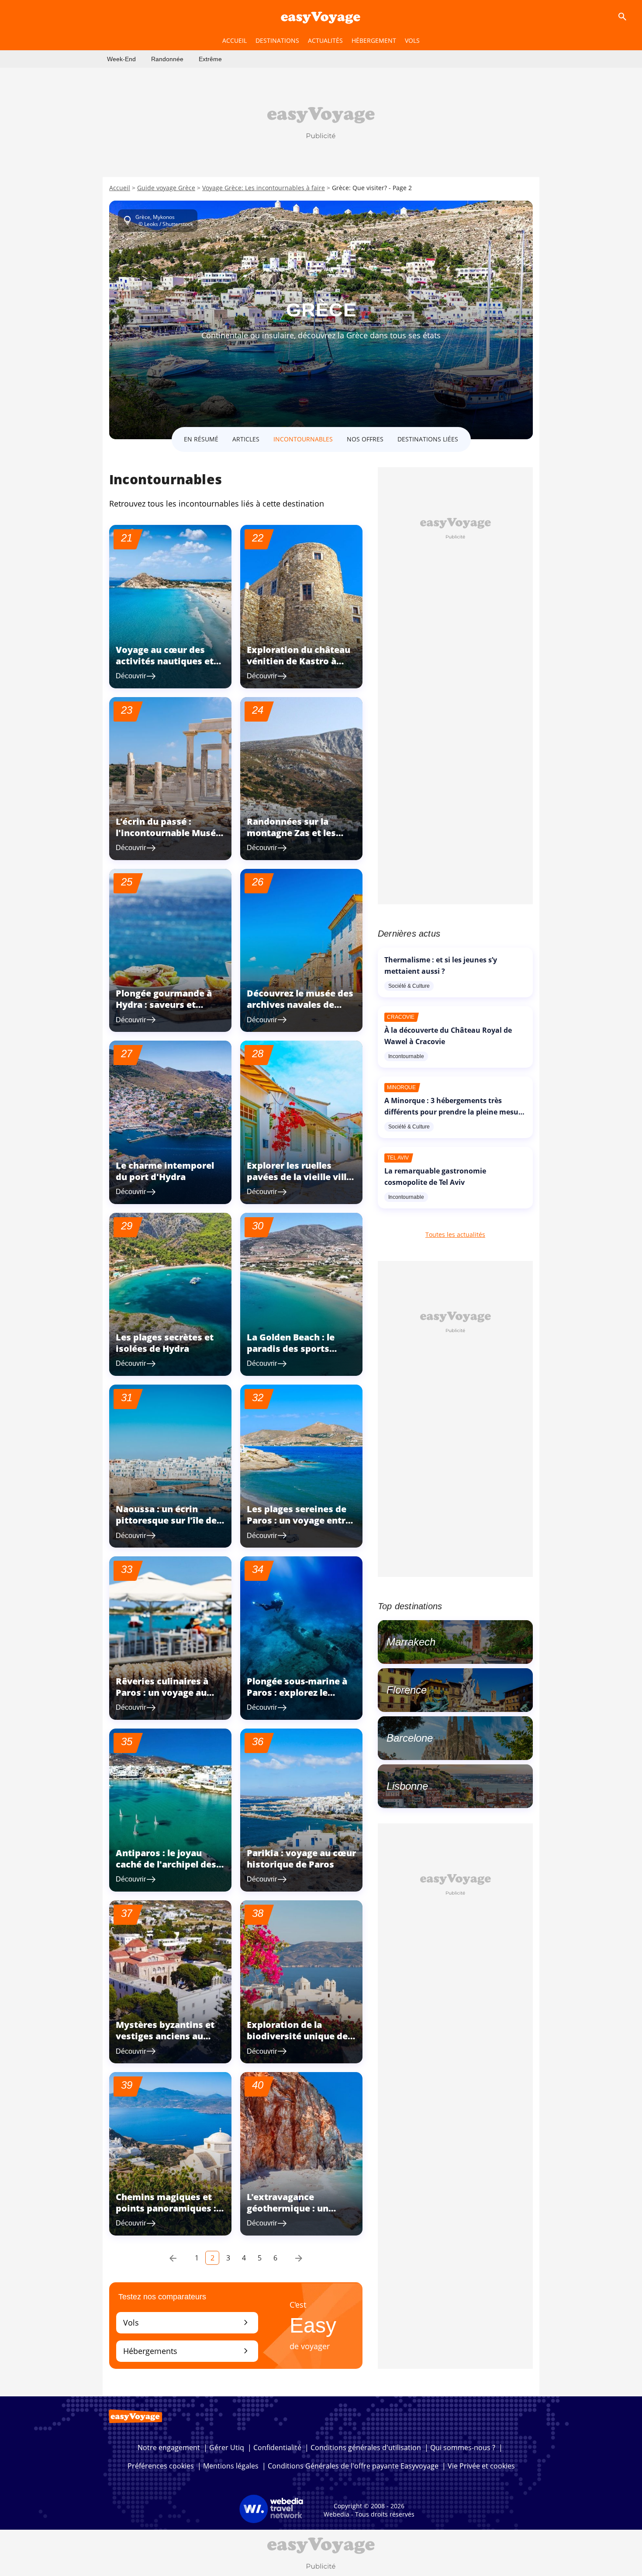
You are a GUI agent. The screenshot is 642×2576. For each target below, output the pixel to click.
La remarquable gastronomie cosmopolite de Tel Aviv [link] (435, 1177)
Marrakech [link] (411, 1642)
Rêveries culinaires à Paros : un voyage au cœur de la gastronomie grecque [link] (169, 1698)
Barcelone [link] (410, 1738)
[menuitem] (121, 59)
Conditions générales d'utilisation (366, 2448)
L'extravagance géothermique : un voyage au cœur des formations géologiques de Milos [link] (300, 2220)
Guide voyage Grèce (166, 188)
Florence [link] (407, 1690)
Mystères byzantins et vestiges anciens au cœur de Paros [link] (165, 2036)
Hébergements (187, 2351)
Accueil (120, 188)
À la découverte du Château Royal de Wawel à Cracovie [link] (448, 1036)
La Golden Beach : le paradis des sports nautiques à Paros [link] (291, 1349)
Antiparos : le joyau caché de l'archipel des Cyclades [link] (166, 1864)
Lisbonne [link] (407, 1786)
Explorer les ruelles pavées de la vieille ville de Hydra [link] (299, 1177)
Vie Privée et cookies (481, 2466)
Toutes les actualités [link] (455, 1234)
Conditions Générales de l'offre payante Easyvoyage (353, 2466)
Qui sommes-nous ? (463, 2448)
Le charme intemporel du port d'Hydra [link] (165, 1171)
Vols (187, 2322)
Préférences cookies (161, 2466)
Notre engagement (169, 2448)
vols (412, 40)
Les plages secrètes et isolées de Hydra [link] (165, 1343)
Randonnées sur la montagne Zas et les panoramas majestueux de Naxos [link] (299, 838)
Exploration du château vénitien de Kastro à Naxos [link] (299, 661)
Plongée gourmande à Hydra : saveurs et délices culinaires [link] (164, 1005)
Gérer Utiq (227, 2448)
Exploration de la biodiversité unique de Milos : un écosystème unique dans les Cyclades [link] (297, 2047)
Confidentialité (277, 2448)
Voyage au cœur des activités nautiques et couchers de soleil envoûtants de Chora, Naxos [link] (165, 672)
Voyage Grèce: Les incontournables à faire (264, 188)
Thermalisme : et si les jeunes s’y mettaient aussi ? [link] (441, 965)
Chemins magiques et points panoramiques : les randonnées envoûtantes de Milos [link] (166, 2214)
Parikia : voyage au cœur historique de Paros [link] (301, 1859)
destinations (277, 40)
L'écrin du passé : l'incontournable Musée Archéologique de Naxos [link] (170, 833)
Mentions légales (231, 2466)
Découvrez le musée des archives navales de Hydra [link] (300, 1005)
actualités (325, 40)
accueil (235, 40)
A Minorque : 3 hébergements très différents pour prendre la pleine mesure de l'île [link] (455, 1112)
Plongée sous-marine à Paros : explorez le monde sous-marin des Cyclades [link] (297, 1698)
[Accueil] (321, 17)
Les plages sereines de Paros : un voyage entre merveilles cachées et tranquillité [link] (299, 1526)
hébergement (374, 40)
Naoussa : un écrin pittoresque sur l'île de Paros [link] (166, 1520)
